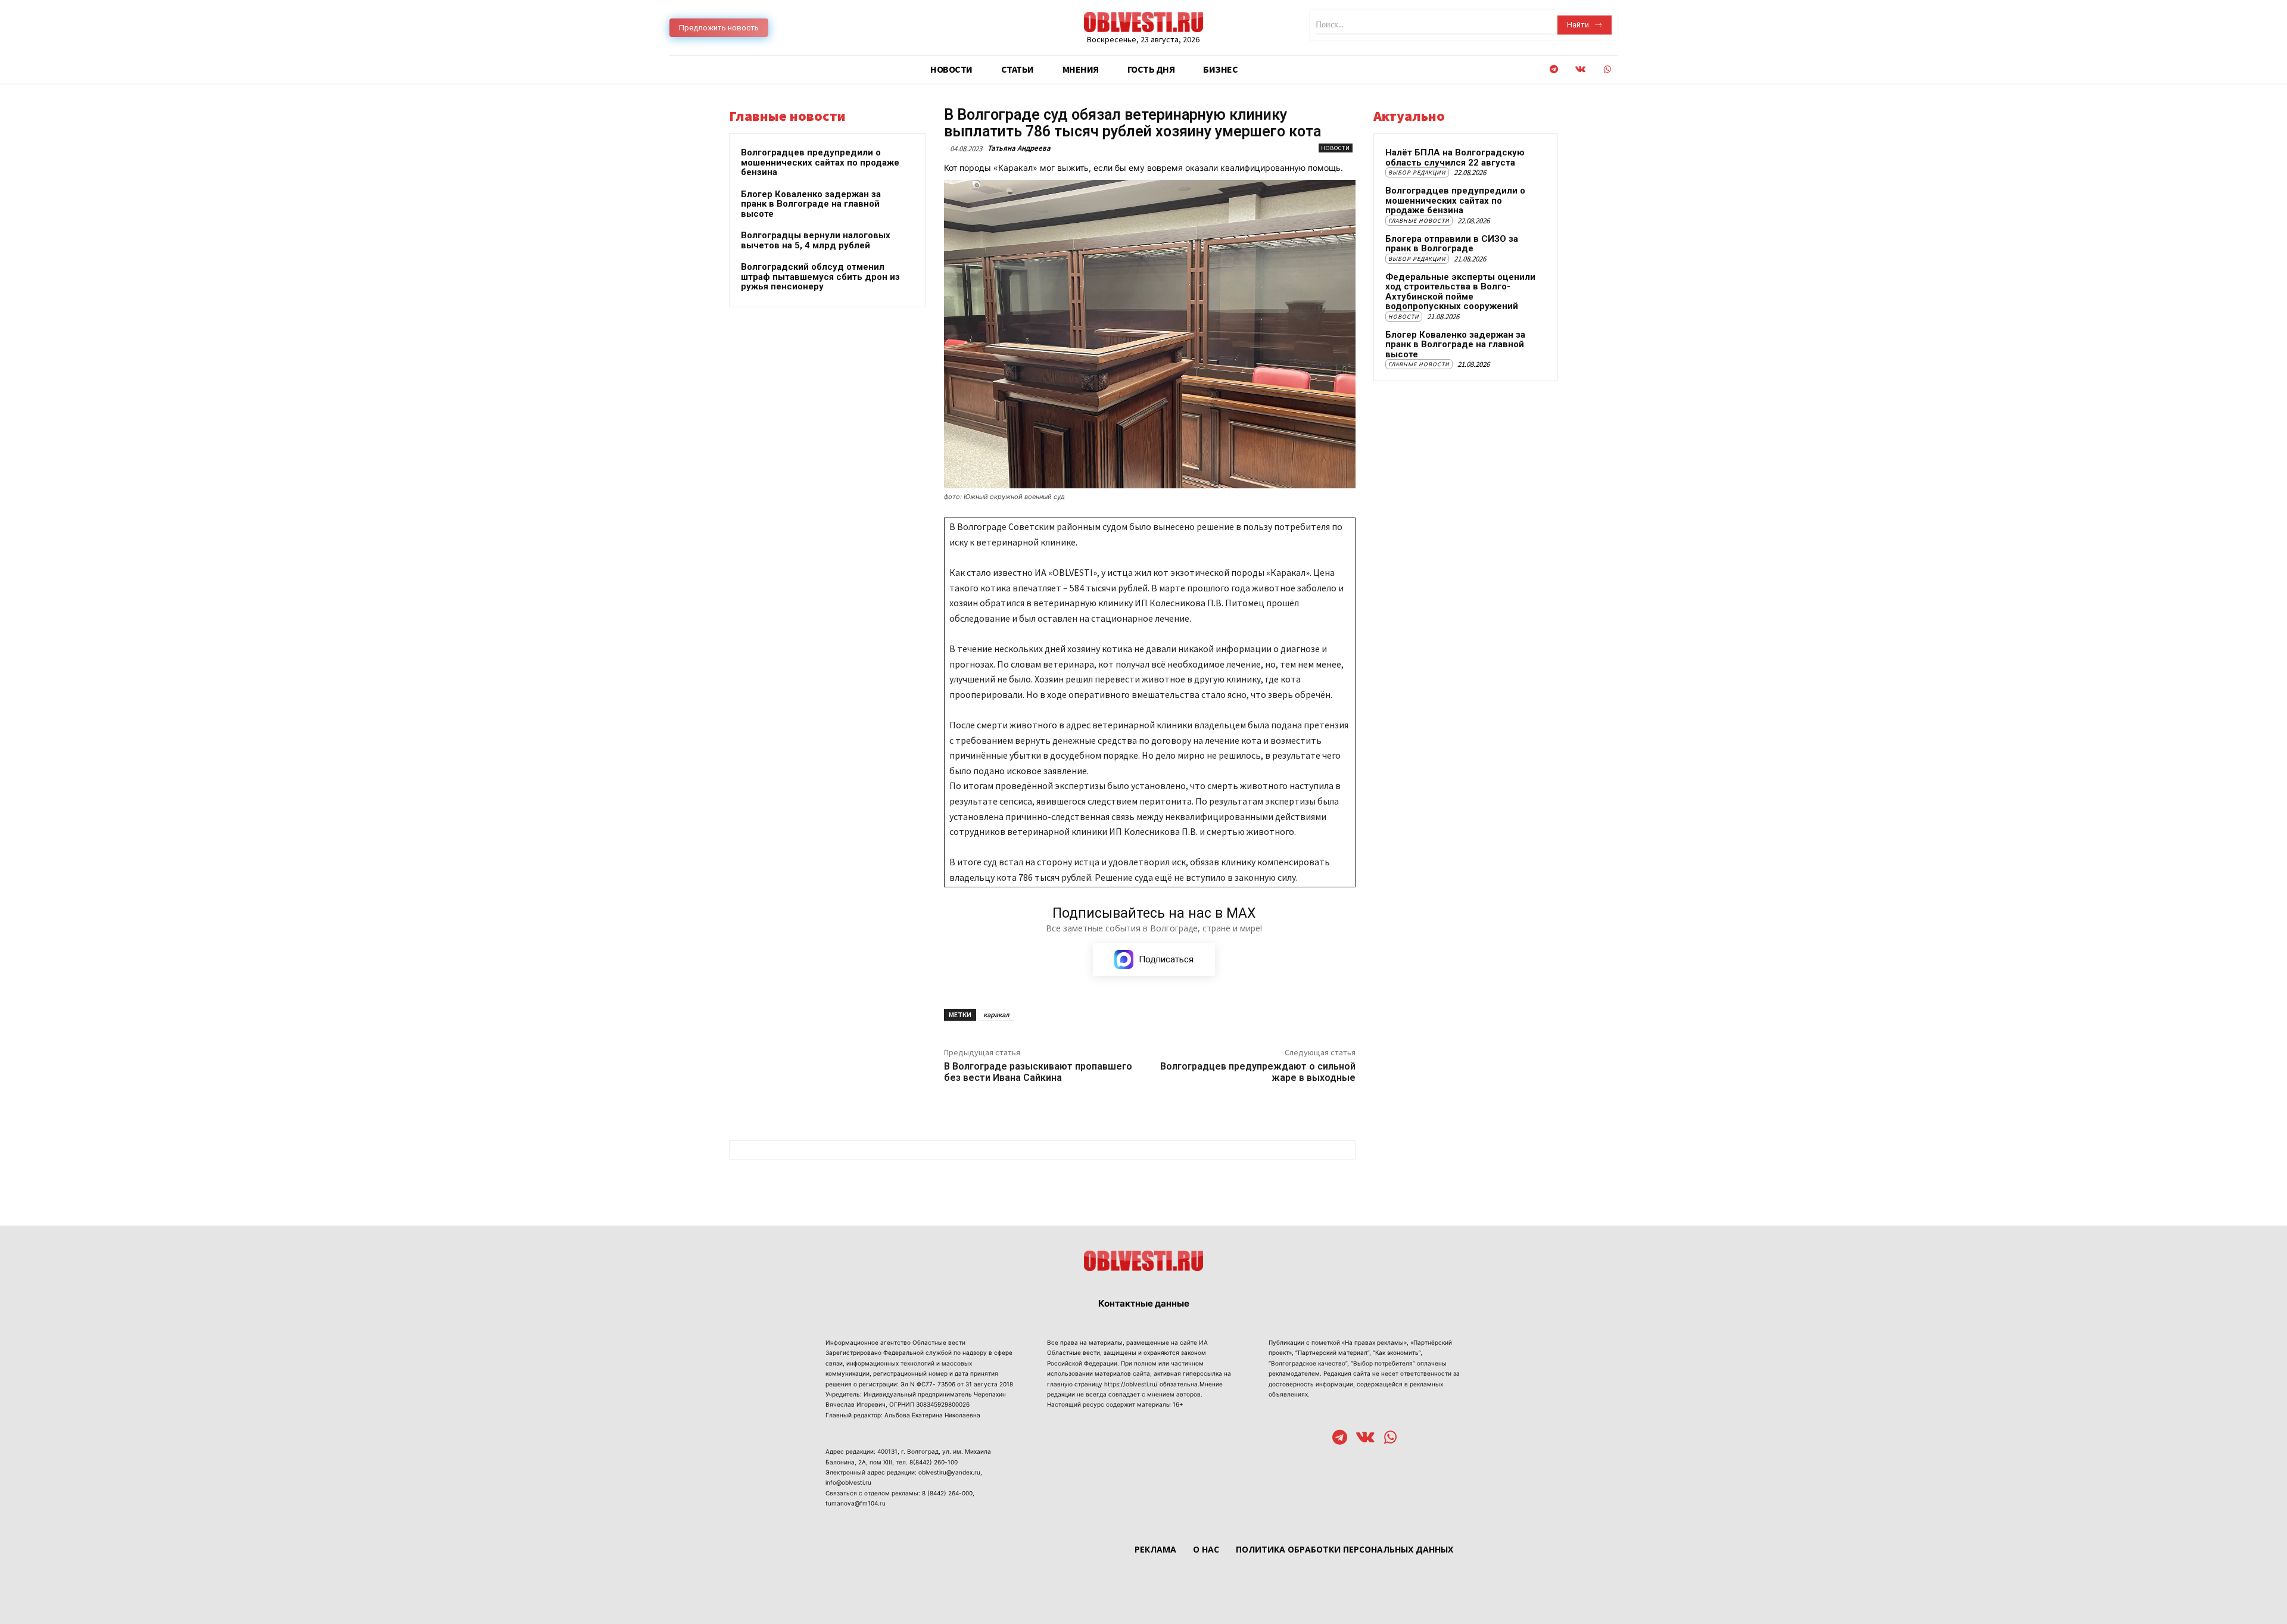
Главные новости (1419, 221)
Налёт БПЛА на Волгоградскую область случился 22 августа (1455, 158)
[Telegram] (1554, 69)
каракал (996, 1014)
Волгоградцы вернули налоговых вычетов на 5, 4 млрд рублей (816, 240)
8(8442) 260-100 (934, 1462)
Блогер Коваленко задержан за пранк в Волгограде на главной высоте (811, 204)
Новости (1336, 148)
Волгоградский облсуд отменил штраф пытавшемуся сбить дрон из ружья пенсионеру (820, 277)
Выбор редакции (1417, 172)
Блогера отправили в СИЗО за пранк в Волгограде (1452, 244)
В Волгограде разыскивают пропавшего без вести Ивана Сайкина (1038, 1072)
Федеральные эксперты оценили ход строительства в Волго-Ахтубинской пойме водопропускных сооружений (1460, 292)
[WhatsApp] (1607, 69)
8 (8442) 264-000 (947, 1493)
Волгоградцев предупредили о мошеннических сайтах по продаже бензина (820, 162)
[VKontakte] (1580, 69)
